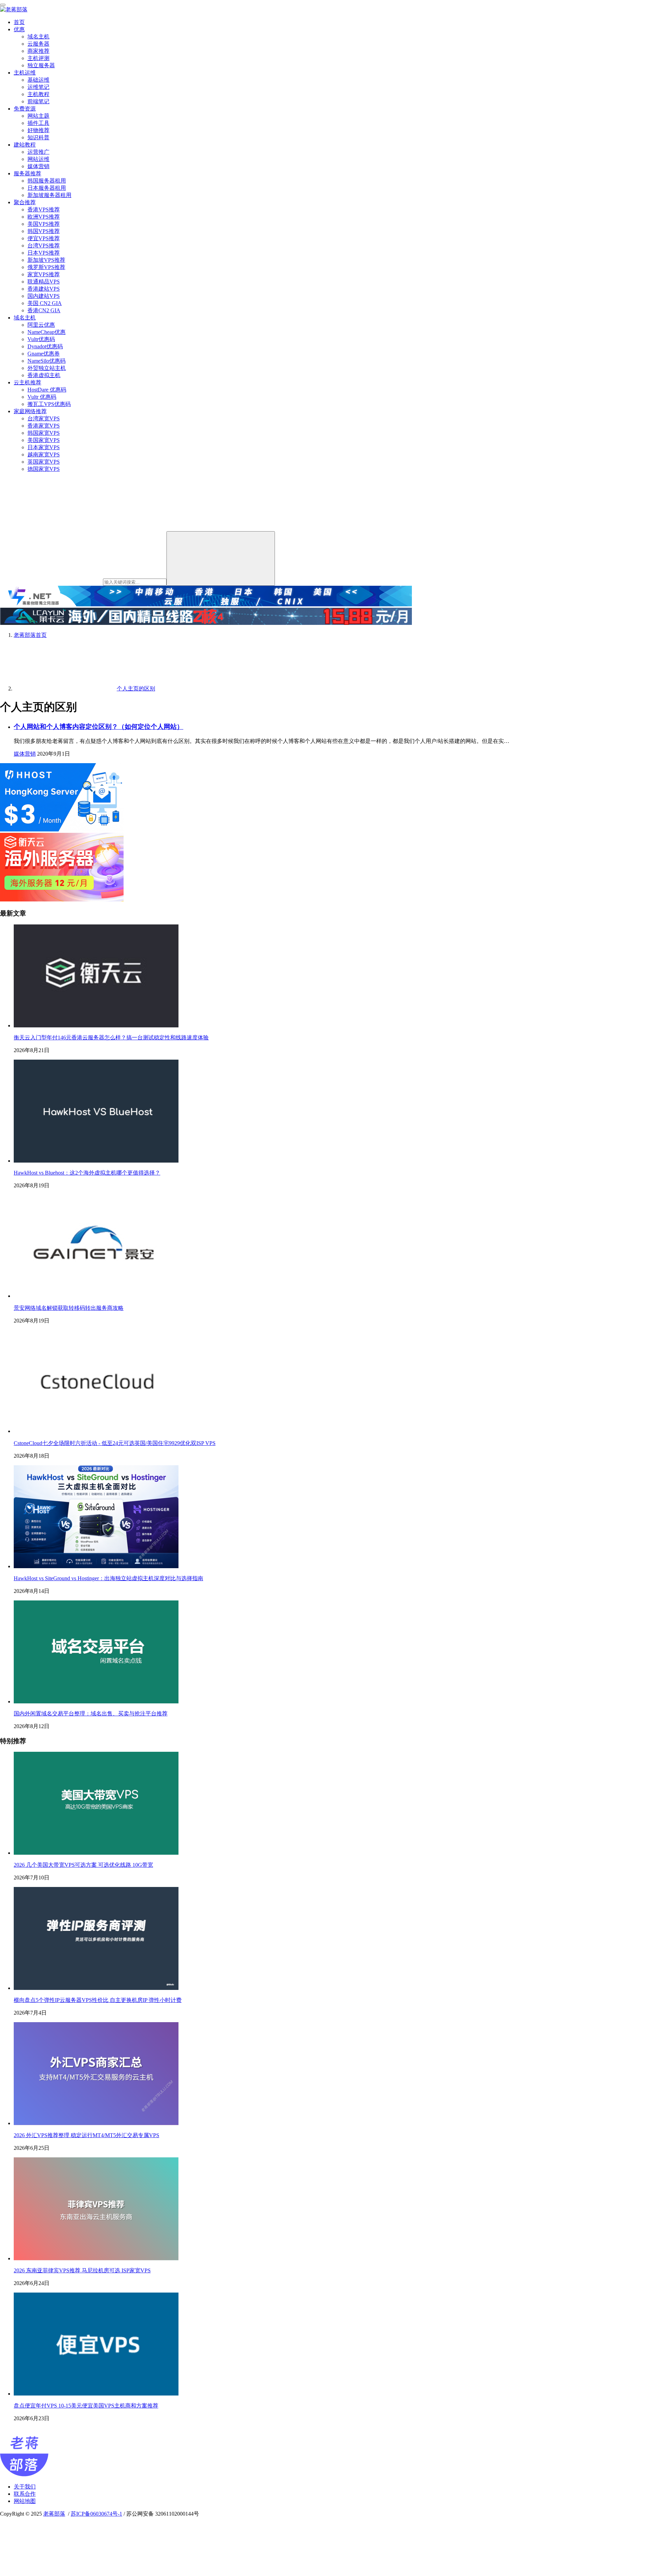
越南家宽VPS (44, 454)
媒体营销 (38, 166)
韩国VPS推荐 (44, 231)
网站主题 (38, 116)
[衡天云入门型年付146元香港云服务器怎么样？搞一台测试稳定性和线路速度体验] (96, 1025)
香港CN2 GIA (44, 310)
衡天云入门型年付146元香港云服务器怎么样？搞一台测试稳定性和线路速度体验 (111, 1038)
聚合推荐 (25, 202)
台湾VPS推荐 (44, 246)
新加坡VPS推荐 (46, 260)
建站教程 (25, 145)
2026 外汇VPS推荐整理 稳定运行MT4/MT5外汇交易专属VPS (86, 2135)
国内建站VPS (44, 296)
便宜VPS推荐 (44, 238)
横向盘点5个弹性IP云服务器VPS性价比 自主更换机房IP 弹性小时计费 (98, 2000)
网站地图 (25, 2501)
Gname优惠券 (44, 354)
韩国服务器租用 (47, 181)
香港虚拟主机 (44, 375)
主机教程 (38, 94)
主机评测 (38, 58)
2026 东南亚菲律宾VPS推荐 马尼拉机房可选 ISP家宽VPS (82, 2270)
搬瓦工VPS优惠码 (49, 404)
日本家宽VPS (44, 447)
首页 (19, 22)
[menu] (3, 5)
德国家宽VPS (44, 469)
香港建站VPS (44, 289)
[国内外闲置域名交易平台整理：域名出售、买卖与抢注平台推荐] (96, 1701)
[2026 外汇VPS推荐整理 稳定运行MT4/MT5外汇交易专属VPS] (96, 2123)
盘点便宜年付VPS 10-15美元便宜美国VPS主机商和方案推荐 (86, 2406)
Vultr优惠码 (41, 339)
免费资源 (25, 109)
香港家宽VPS (44, 426)
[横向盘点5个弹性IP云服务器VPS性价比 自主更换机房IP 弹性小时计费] (96, 1988)
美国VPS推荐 (44, 224)
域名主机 (38, 37)
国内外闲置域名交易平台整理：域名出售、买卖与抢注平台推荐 (91, 1714)
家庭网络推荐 (30, 411)
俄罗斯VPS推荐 (46, 267)
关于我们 (25, 2487)
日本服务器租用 (47, 188)
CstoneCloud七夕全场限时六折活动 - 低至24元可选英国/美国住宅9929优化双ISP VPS (115, 1443)
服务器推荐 (27, 173)
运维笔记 (38, 87)
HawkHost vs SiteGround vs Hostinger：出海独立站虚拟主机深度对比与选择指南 (108, 1578)
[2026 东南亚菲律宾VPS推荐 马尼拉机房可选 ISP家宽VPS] (96, 2258)
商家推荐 (38, 51)
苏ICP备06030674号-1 (96, 2514)
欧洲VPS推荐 (44, 217)
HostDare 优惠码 (47, 390)
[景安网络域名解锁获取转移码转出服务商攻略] (96, 1296)
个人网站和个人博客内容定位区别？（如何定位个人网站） (99, 727)
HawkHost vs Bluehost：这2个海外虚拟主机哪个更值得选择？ (87, 1173)
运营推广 (38, 152)
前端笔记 (38, 101)
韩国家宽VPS (44, 433)
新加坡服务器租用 (49, 195)
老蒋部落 (54, 2514)
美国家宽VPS (44, 440)
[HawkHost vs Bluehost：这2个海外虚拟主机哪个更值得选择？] (96, 1161)
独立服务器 (41, 65)
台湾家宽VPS (44, 418)
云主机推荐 (27, 382)
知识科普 (38, 137)
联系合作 (25, 2494)
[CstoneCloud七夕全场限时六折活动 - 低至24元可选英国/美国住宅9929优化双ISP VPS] (96, 1431)
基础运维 (38, 80)
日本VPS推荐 (44, 253)
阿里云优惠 (41, 325)
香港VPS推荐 (44, 209)
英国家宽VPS (44, 462)
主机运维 (25, 73)
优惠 (19, 29)
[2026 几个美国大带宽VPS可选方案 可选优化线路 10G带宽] (96, 1853)
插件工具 (38, 123)
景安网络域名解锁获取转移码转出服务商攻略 (69, 1308)
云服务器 (38, 44)
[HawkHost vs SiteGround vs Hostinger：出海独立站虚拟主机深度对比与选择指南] (96, 1566)
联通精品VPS (44, 282)
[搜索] (221, 558)
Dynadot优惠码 (45, 346)
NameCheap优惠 (47, 332)
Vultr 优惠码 (42, 397)
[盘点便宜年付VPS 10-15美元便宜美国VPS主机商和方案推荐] (96, 2394)
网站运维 (38, 159)
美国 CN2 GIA (45, 303)
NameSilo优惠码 (47, 361)
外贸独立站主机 (47, 368)
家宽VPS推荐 (44, 274)
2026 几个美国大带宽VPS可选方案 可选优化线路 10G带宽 (83, 1865)
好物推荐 (38, 130)
